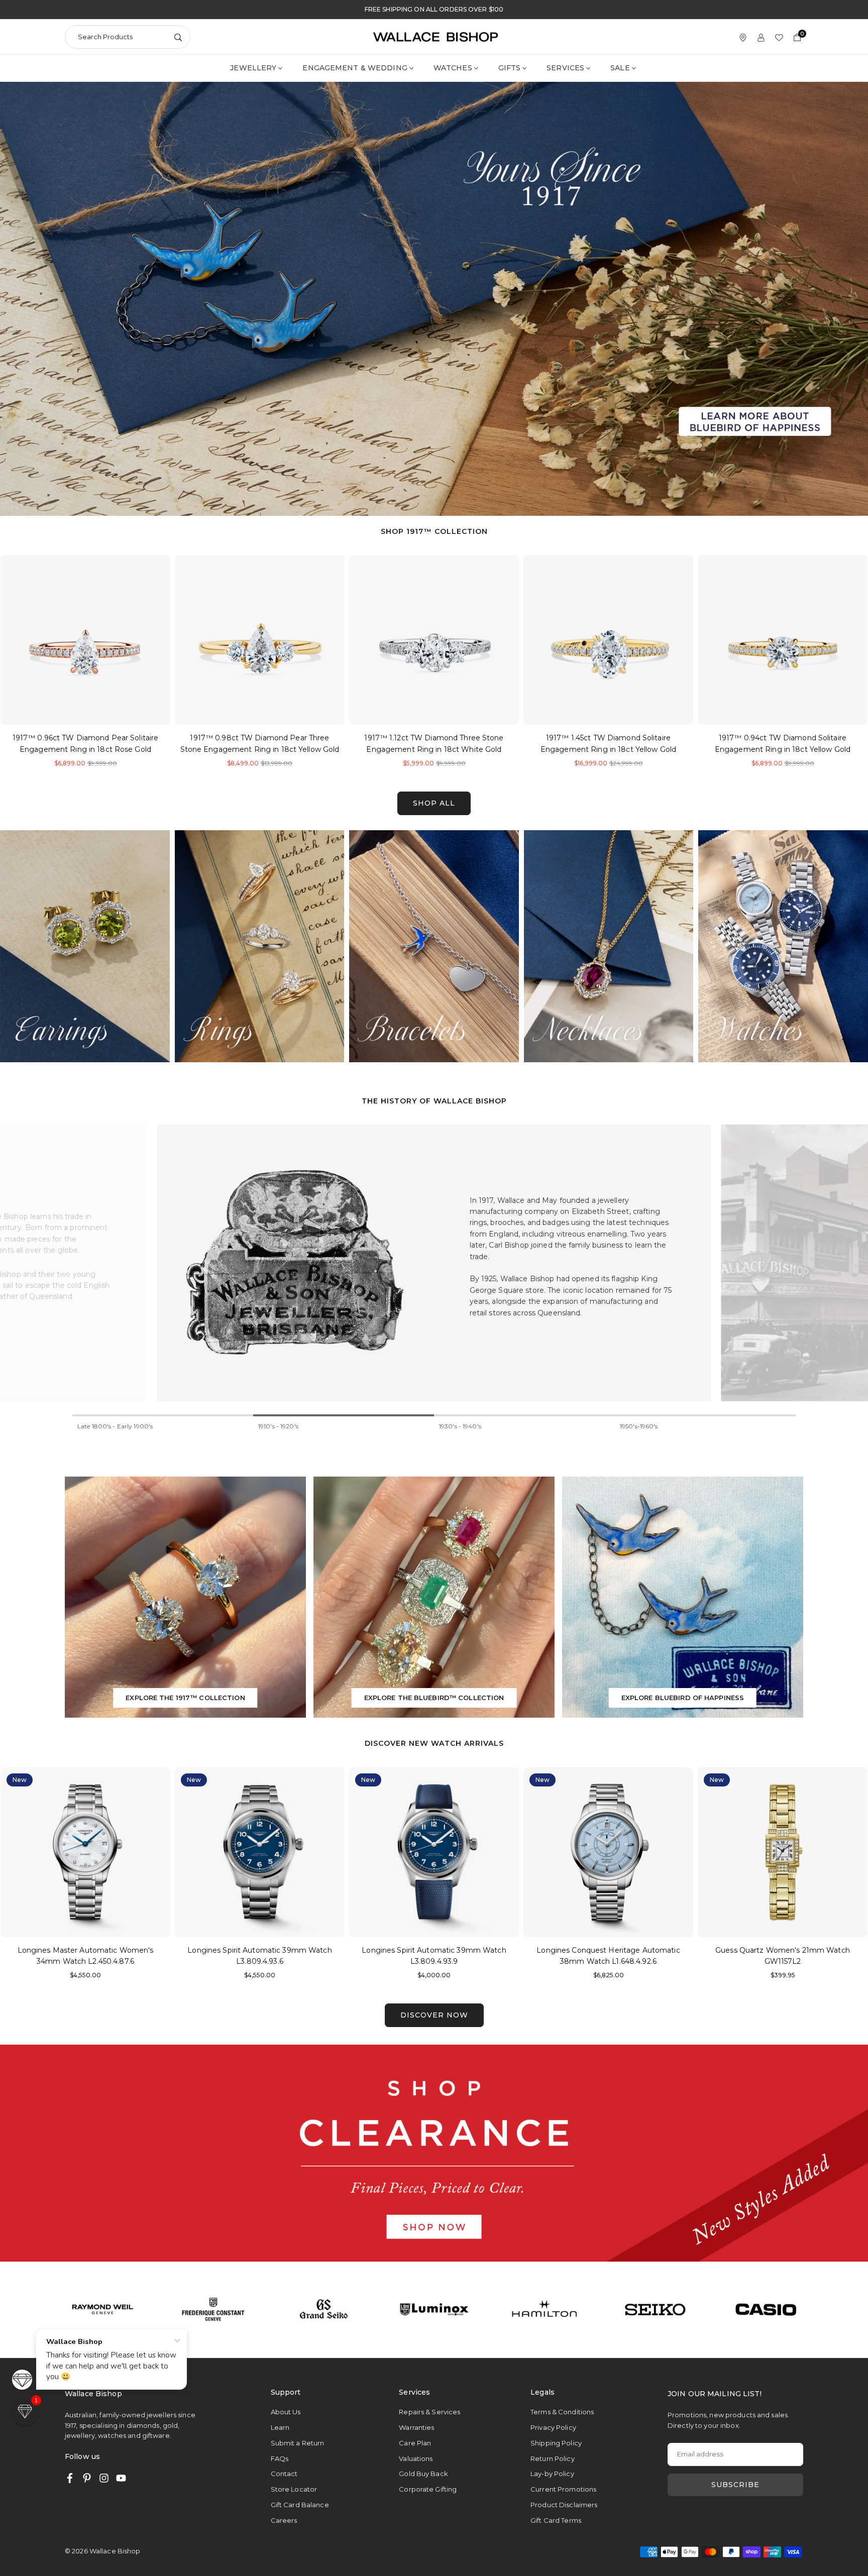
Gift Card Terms (556, 2520)
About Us (286, 2412)
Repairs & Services (429, 2412)
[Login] (761, 37)
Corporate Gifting (428, 2489)
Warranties (416, 2427)
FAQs (280, 2458)
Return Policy (553, 2458)
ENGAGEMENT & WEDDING (355, 68)
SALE (620, 68)
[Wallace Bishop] (436, 36)
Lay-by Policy (552, 2474)
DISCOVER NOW (434, 2015)
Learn (280, 2427)
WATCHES (453, 68)
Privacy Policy (553, 2427)
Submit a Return (298, 2443)
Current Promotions (563, 2489)
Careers (284, 2520)
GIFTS (510, 68)
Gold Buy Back (423, 2474)
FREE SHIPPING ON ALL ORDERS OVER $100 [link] (434, 10)
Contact (284, 2474)
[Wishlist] (779, 37)
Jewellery (253, 68)
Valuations (416, 2458)
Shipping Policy (556, 2443)
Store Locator (294, 2489)
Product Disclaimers (564, 2505)
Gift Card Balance (300, 2505)
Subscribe (735, 2485)
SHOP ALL (434, 803)
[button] (845, 664)
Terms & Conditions (562, 2412)
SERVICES (565, 68)
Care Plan (415, 2443)
